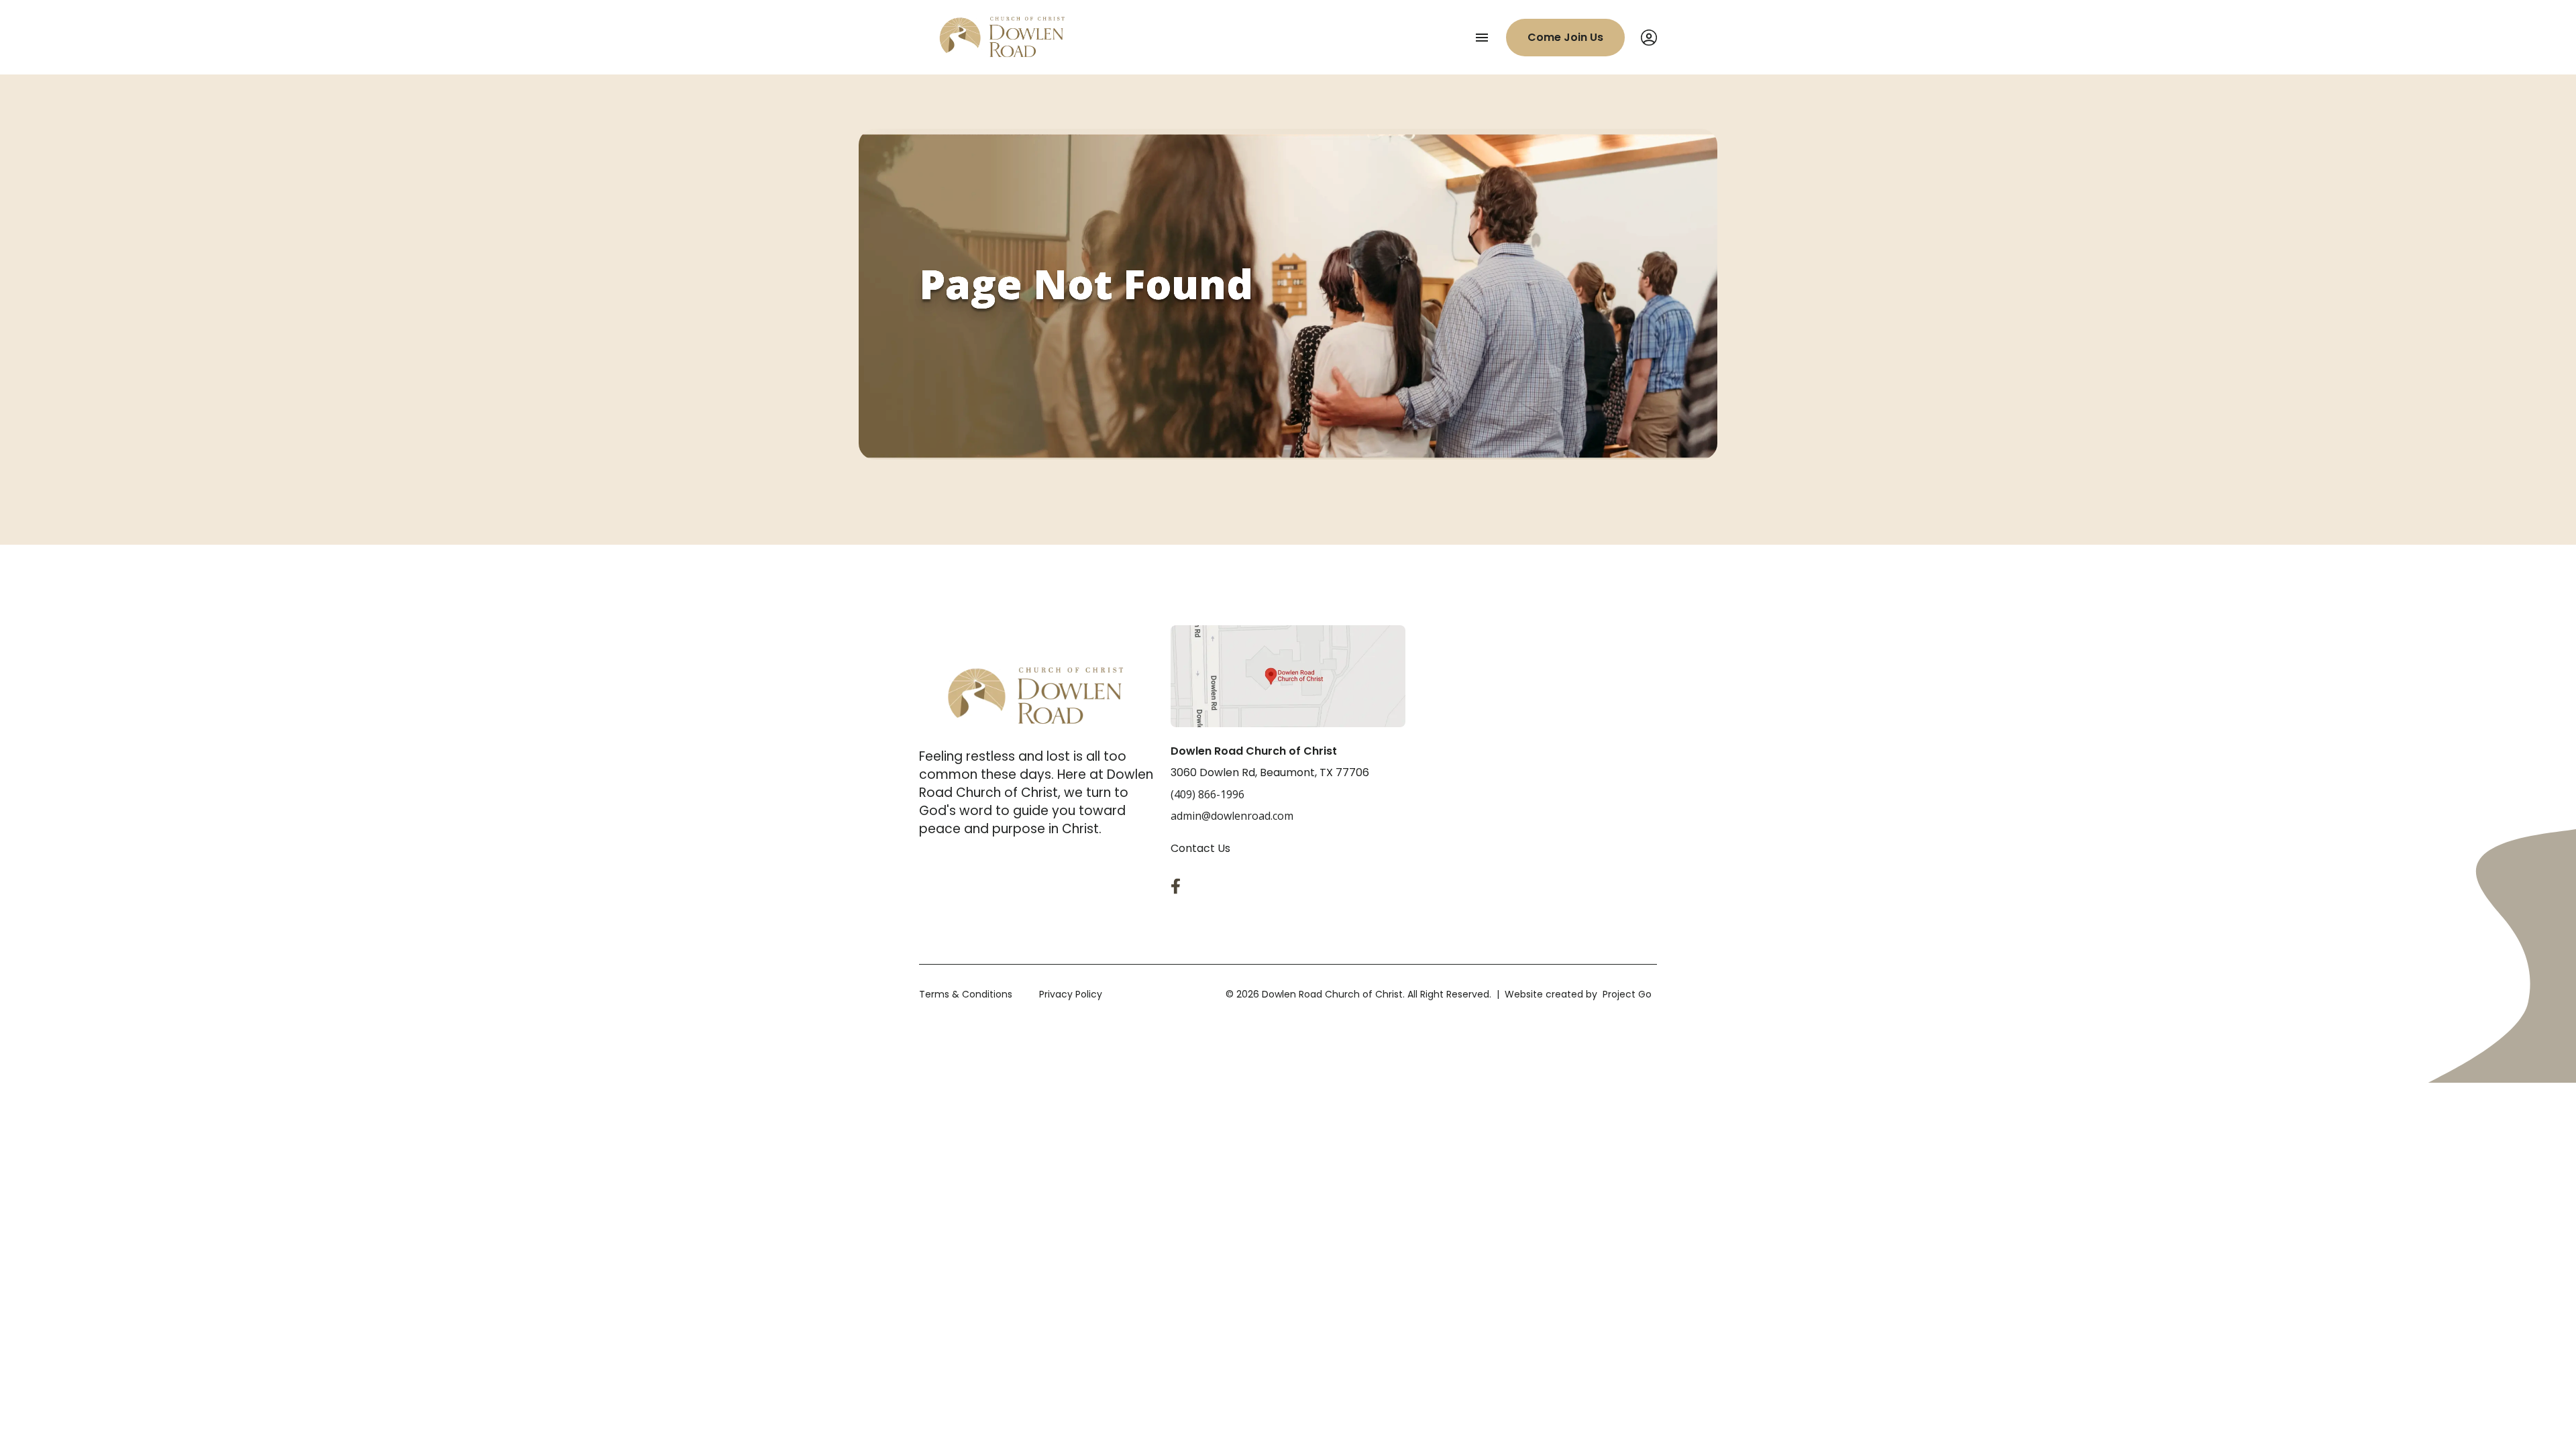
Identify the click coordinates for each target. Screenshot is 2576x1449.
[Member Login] (1649, 38)
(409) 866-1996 (1207, 794)
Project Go (1627, 994)
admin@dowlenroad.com (1232, 816)
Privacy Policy (1071, 994)
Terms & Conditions (966, 994)
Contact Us (1200, 848)
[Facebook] (1179, 886)
